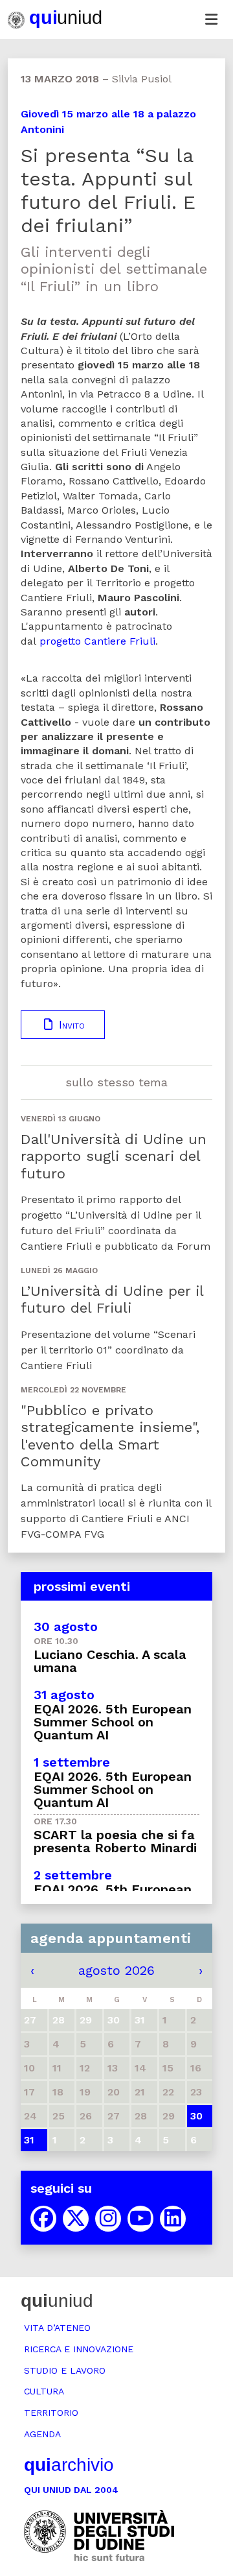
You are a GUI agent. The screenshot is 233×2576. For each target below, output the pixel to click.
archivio (69, 2465)
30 (196, 2116)
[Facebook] (43, 2219)
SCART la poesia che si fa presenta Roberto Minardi (115, 1841)
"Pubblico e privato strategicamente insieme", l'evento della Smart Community (110, 1436)
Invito (70, 1025)
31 (29, 2140)
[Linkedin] (173, 2219)
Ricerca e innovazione (79, 2349)
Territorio (51, 2413)
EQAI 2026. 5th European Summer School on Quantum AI (113, 1722)
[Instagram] (108, 2219)
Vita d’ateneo (57, 2328)
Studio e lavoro (65, 2370)
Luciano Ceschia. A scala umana (110, 1661)
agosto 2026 (116, 1970)
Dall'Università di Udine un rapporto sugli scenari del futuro (114, 1156)
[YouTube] (140, 2219)
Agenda (42, 2434)
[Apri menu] (211, 19)
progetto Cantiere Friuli (97, 641)
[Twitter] (76, 2219)
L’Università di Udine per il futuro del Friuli (112, 1299)
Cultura (44, 2391)
